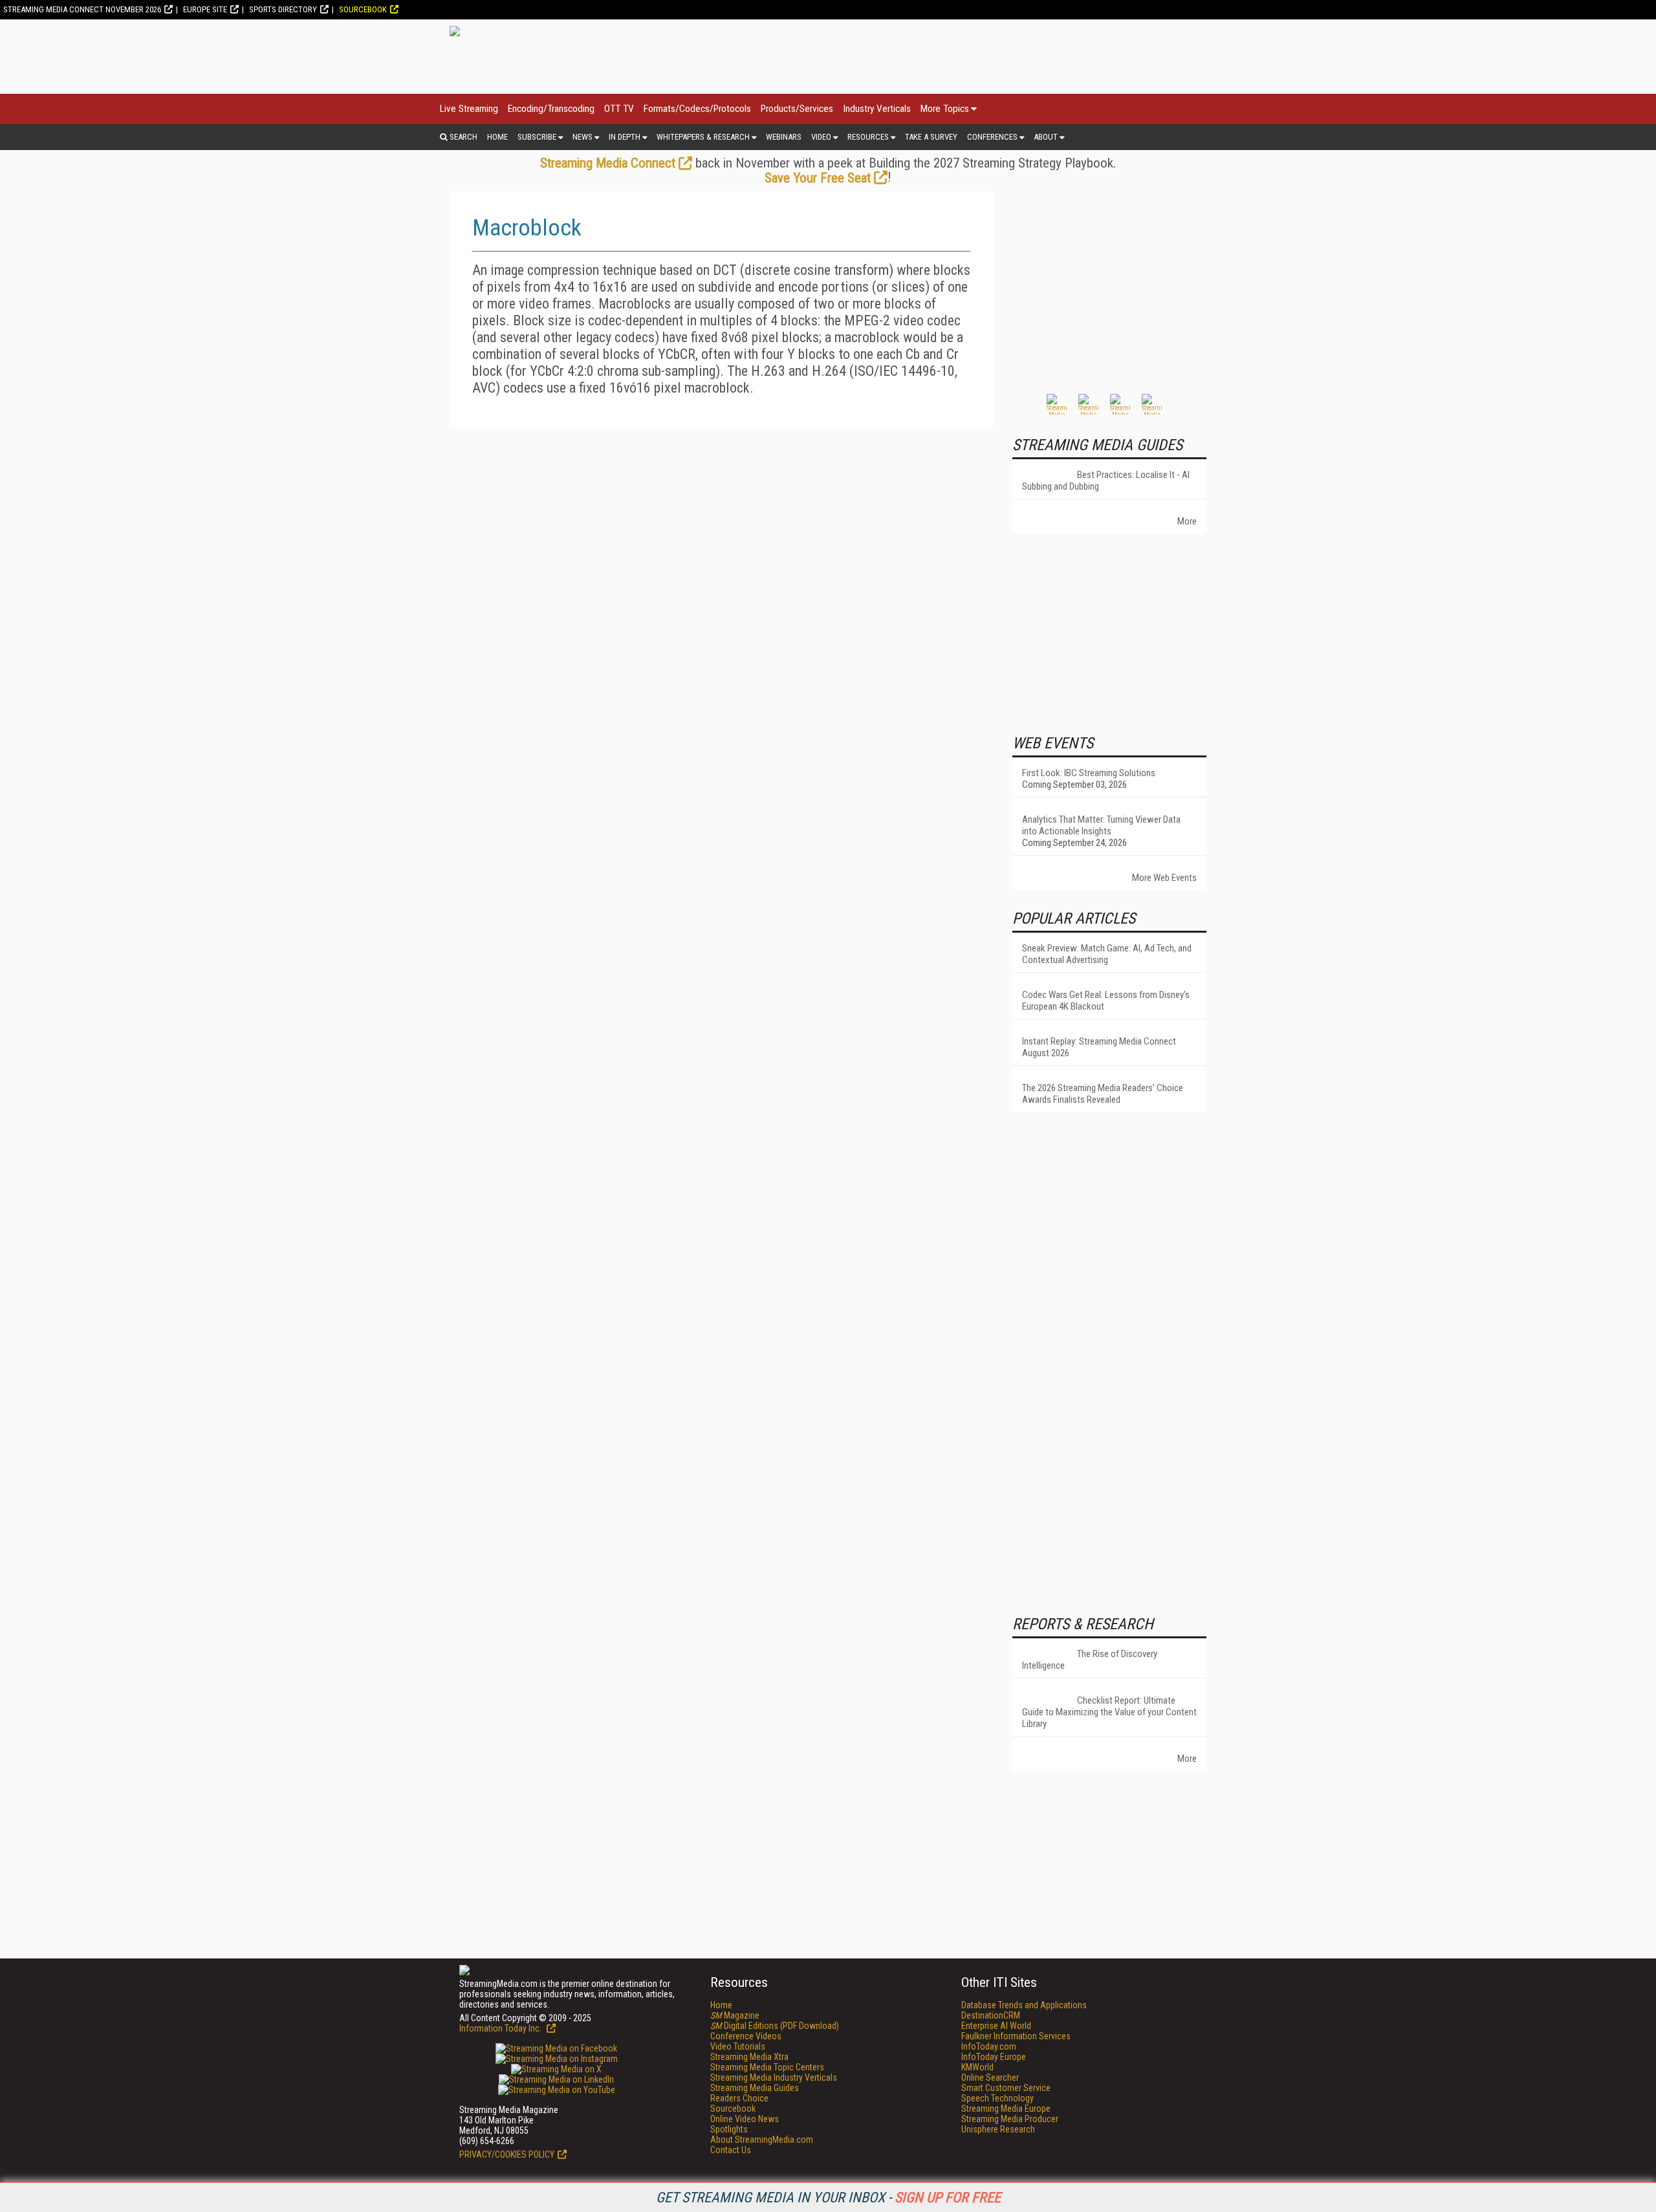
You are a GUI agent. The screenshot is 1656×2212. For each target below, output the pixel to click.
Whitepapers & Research (703, 137)
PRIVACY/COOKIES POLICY (507, 2154)
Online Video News (745, 2119)
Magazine (735, 2015)
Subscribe (537, 137)
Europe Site (205, 9)
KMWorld (977, 2067)
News (583, 137)
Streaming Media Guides (755, 2088)
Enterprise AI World (996, 2026)
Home (497, 137)
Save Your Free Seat (818, 178)
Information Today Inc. (501, 2028)
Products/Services (797, 109)
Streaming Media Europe (1006, 2109)
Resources (868, 137)
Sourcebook (363, 9)
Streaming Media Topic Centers (767, 2067)
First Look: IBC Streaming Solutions (1089, 773)
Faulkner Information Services (1016, 2036)
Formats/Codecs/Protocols (697, 109)
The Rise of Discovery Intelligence (1090, 1660)
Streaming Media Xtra (749, 2057)
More (1187, 521)
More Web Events (1164, 878)
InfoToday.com (989, 2046)
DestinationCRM (991, 2015)
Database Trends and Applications (1024, 2005)
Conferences (992, 137)
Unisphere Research (998, 2129)
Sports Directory (283, 9)
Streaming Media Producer (1010, 2119)
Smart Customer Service (1006, 2088)
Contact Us (731, 2150)
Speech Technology (997, 2098)
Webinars (784, 137)
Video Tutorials (738, 2046)
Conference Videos (746, 2036)
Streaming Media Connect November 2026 (82, 9)
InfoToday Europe (994, 2057)
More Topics (945, 109)
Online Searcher (990, 2077)
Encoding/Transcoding (551, 109)
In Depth (625, 137)
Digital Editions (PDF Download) (775, 2026)
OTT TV (619, 109)
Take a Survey (931, 137)
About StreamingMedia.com (762, 2140)
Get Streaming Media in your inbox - (828, 2197)
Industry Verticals (877, 109)
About (1046, 137)
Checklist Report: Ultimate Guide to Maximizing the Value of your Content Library (1109, 1712)
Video (821, 137)
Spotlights (729, 2129)
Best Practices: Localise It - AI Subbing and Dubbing (1106, 481)
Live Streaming (469, 109)
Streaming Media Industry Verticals (774, 2077)
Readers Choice (739, 2098)
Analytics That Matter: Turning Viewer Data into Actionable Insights (1101, 825)
